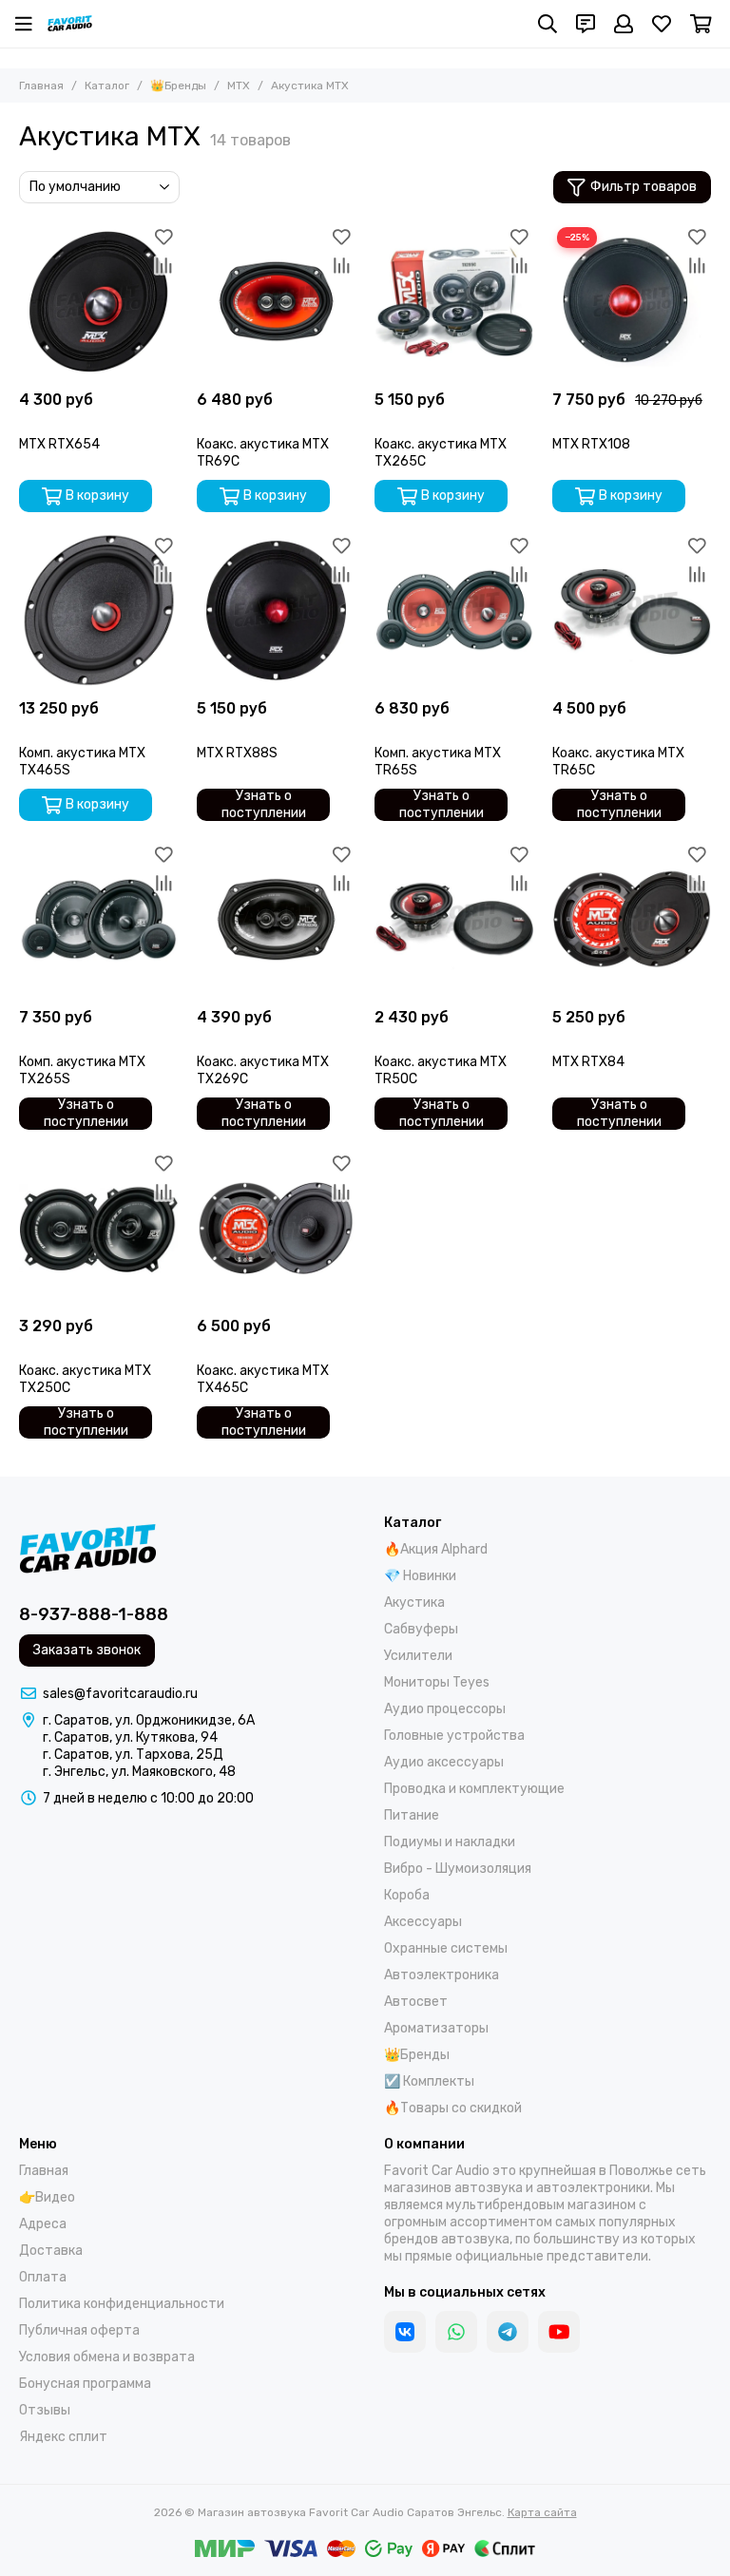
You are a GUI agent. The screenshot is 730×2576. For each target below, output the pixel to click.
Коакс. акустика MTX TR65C (618, 762)
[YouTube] (559, 2332)
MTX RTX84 (588, 1062)
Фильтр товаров (644, 187)
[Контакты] (586, 24)
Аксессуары (423, 1922)
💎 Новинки (420, 1576)
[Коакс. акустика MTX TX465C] (276, 1228)
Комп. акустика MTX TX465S (82, 762)
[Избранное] (163, 237)
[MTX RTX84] (632, 919)
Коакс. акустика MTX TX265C (441, 453)
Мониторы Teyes (437, 1682)
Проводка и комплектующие (474, 1789)
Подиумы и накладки (450, 1842)
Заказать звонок (87, 1650)
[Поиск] (547, 24)
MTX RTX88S (237, 753)
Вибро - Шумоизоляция (458, 1869)
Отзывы (45, 2410)
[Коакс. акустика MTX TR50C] (454, 919)
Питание (412, 1815)
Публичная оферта (79, 2330)
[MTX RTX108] (632, 302)
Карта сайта (542, 2512)
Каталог (107, 86)
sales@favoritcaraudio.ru (120, 1694)
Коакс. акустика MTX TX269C (263, 1070)
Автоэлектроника (442, 1975)
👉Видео (47, 2197)
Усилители (418, 1656)
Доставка (51, 2251)
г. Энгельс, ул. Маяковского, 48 (139, 1772)
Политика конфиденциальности (122, 2304)
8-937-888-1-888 (94, 1614)
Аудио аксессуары (444, 1762)
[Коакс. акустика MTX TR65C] (632, 611)
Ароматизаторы (436, 2028)
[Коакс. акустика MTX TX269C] (276, 919)
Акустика (414, 1603)
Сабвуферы (421, 1629)
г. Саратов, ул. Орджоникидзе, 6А (149, 1720)
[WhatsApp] (456, 2332)
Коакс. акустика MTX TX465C (263, 1379)
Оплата (43, 2277)
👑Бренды (178, 86)
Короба (407, 1895)
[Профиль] (624, 24)
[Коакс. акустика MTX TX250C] (98, 1228)
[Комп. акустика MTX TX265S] (98, 919)
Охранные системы (446, 1948)
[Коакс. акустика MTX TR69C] (276, 302)
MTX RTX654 (59, 444)
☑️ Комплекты (429, 2081)
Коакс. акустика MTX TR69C (263, 453)
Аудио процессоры (445, 1709)
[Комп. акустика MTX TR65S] (454, 611)
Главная (41, 86)
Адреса (43, 2224)
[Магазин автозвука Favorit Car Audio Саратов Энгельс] (70, 24)
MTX (239, 86)
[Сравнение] (163, 265)
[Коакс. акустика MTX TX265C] (454, 302)
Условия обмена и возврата (107, 2357)
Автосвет (416, 2002)
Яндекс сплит (63, 2437)
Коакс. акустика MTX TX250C (85, 1379)
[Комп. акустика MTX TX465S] (98, 611)
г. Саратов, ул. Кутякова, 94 (130, 1737)
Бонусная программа (85, 2384)
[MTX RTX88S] (276, 611)
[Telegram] (508, 2332)
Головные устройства (454, 1736)
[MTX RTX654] (98, 302)
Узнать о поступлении (264, 805)
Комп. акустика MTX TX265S (82, 1070)
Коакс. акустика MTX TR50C (441, 1070)
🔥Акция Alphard (436, 1549)
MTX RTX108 (591, 444)
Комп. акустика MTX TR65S (438, 762)
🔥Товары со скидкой (453, 2108)
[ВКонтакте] (405, 2332)
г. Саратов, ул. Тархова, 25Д (133, 1755)
